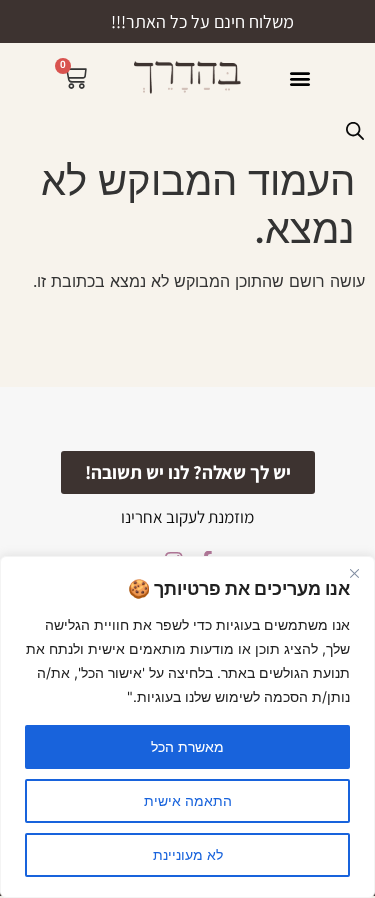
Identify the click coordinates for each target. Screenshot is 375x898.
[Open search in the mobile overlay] (355, 130)
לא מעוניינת (188, 854)
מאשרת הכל (187, 746)
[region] (187, 727)
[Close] (354, 573)
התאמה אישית (188, 800)
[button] (300, 77)
